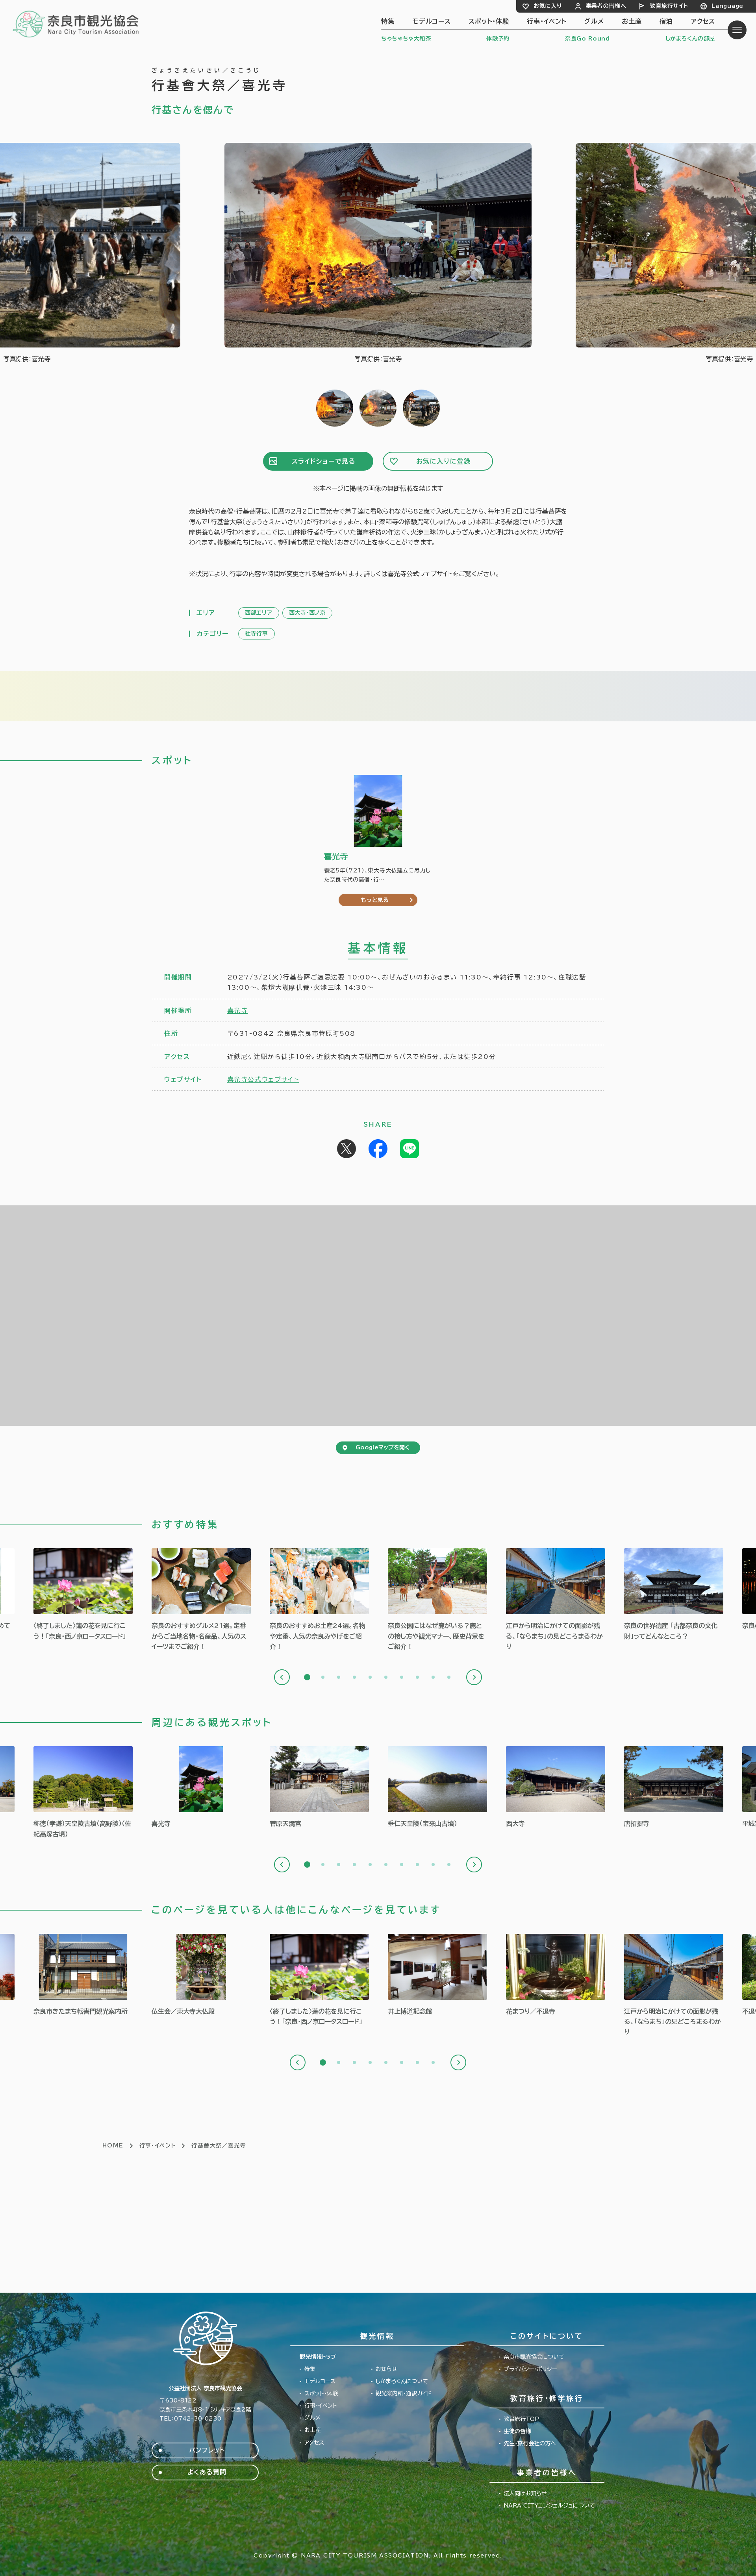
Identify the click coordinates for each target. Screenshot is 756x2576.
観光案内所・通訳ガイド (404, 2393)
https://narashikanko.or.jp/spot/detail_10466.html (83, 1975)
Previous (282, 1677)
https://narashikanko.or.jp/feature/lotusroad (83, 1595)
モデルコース (432, 21)
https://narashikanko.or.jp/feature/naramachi (556, 1600)
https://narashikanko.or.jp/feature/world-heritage (674, 1595)
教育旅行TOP (521, 2419)
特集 (388, 21)
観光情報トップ (318, 2357)
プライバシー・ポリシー (530, 2369)
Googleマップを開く (383, 1447)
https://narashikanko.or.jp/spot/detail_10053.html (319, 1787)
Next (474, 1677)
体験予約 (498, 39)
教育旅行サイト (669, 6)
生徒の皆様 (517, 2431)
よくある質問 (207, 2472)
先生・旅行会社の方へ (530, 2443)
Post (346, 1149)
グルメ (594, 21)
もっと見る (375, 900)
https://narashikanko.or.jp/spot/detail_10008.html (674, 1787)
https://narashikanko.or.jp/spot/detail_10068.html (437, 1787)
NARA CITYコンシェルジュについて (549, 2506)
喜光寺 (238, 1011)
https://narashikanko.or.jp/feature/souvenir (319, 1600)
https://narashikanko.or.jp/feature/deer (437, 1600)
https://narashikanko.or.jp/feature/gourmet (201, 1600)
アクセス (703, 21)
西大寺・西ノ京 (308, 613)
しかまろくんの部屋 (690, 39)
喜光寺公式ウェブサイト (263, 1079)
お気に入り (548, 6)
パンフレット (207, 2450)
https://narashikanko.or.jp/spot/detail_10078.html (83, 1793)
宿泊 (666, 21)
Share (378, 1149)
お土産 (632, 21)
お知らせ (386, 2369)
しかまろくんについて (402, 2381)
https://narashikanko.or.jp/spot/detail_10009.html (201, 1787)
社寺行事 (257, 634)
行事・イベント (547, 21)
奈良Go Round (587, 39)
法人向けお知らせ (525, 2493)
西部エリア (259, 613)
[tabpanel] (201, 1600)
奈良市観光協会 (76, 24)
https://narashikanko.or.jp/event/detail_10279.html (201, 1975)
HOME (113, 2145)
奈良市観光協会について (534, 2357)
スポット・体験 (489, 21)
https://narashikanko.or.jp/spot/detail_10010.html (556, 1787)
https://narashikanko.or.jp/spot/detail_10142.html (437, 1975)
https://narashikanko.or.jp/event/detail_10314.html (556, 1975)
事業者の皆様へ (606, 6)
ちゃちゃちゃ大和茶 (406, 39)
